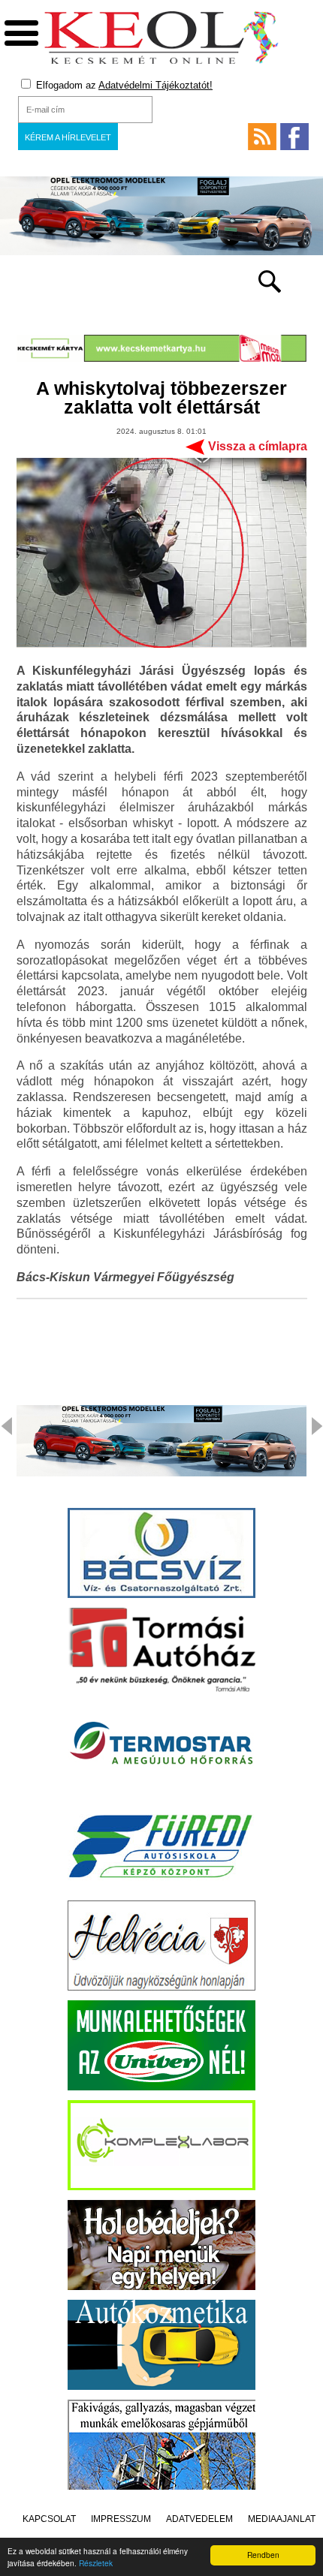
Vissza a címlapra (258, 446)
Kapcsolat (49, 2519)
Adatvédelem (199, 2519)
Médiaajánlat (282, 2519)
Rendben (263, 2555)
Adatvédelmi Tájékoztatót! (155, 85)
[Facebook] (294, 137)
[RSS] (262, 137)
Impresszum (121, 2519)
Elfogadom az (123, 85)
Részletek (96, 2563)
